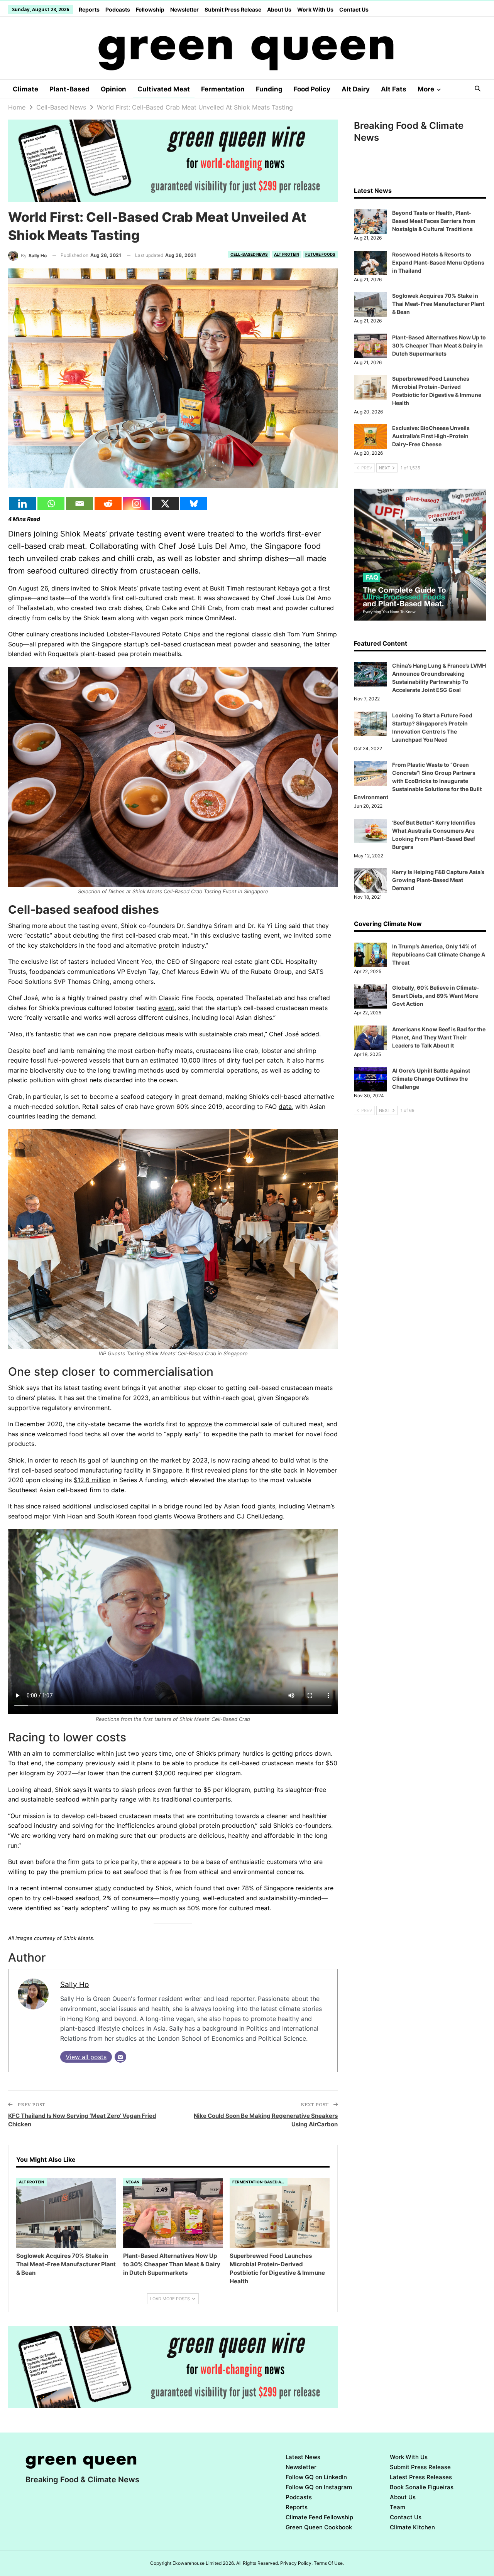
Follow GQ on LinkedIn (316, 2477)
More (426, 89)
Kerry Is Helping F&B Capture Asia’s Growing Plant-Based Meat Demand (438, 880)
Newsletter (184, 9)
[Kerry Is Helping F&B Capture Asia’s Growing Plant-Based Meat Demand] (370, 881)
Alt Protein (287, 254)
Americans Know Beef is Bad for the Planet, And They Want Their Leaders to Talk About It (439, 1037)
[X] (165, 504)
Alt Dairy (356, 89)
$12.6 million (92, 1480)
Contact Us (354, 9)
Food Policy (312, 89)
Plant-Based (69, 89)
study (103, 1888)
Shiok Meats (119, 588)
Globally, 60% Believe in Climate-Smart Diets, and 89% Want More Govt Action (436, 996)
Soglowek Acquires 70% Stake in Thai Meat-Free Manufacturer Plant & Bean (438, 304)
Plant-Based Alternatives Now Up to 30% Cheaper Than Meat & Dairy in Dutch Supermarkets (439, 345)
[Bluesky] (194, 504)
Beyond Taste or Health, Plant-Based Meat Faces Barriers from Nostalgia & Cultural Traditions (434, 221)
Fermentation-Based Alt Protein (260, 2182)
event (166, 1008)
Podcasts (118, 9)
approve (200, 1424)
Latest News (303, 2457)
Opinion (113, 89)
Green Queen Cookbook (319, 2527)
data (285, 1107)
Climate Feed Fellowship (319, 2517)
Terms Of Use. (329, 2563)
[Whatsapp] (51, 504)
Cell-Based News (249, 254)
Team (398, 2507)
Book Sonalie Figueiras (422, 2487)
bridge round (183, 1506)
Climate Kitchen (412, 2527)
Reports (89, 9)
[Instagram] (137, 504)
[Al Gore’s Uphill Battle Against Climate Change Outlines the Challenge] (370, 1079)
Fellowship (150, 9)
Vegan (133, 2182)
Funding (269, 89)
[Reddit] (108, 504)
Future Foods (320, 254)
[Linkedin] (22, 504)
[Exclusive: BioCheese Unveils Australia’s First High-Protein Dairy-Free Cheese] (370, 437)
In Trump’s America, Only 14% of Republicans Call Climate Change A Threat (439, 954)
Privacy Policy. (296, 2563)
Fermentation (223, 89)
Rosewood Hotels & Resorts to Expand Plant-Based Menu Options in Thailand (438, 262)
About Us (279, 9)
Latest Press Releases (421, 2477)
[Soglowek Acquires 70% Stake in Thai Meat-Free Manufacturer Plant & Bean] (66, 2213)
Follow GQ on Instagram (319, 2487)
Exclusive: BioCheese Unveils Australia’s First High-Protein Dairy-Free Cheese (431, 436)
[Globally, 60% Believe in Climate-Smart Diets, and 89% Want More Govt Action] (370, 996)
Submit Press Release (233, 9)
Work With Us (315, 9)
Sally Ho (74, 1984)
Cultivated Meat (164, 89)
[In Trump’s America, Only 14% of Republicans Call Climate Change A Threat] (370, 955)
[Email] (80, 504)
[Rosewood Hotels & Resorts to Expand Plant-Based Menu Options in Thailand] (370, 263)
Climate (25, 89)
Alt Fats (394, 89)
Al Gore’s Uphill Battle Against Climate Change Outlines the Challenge (431, 1079)
